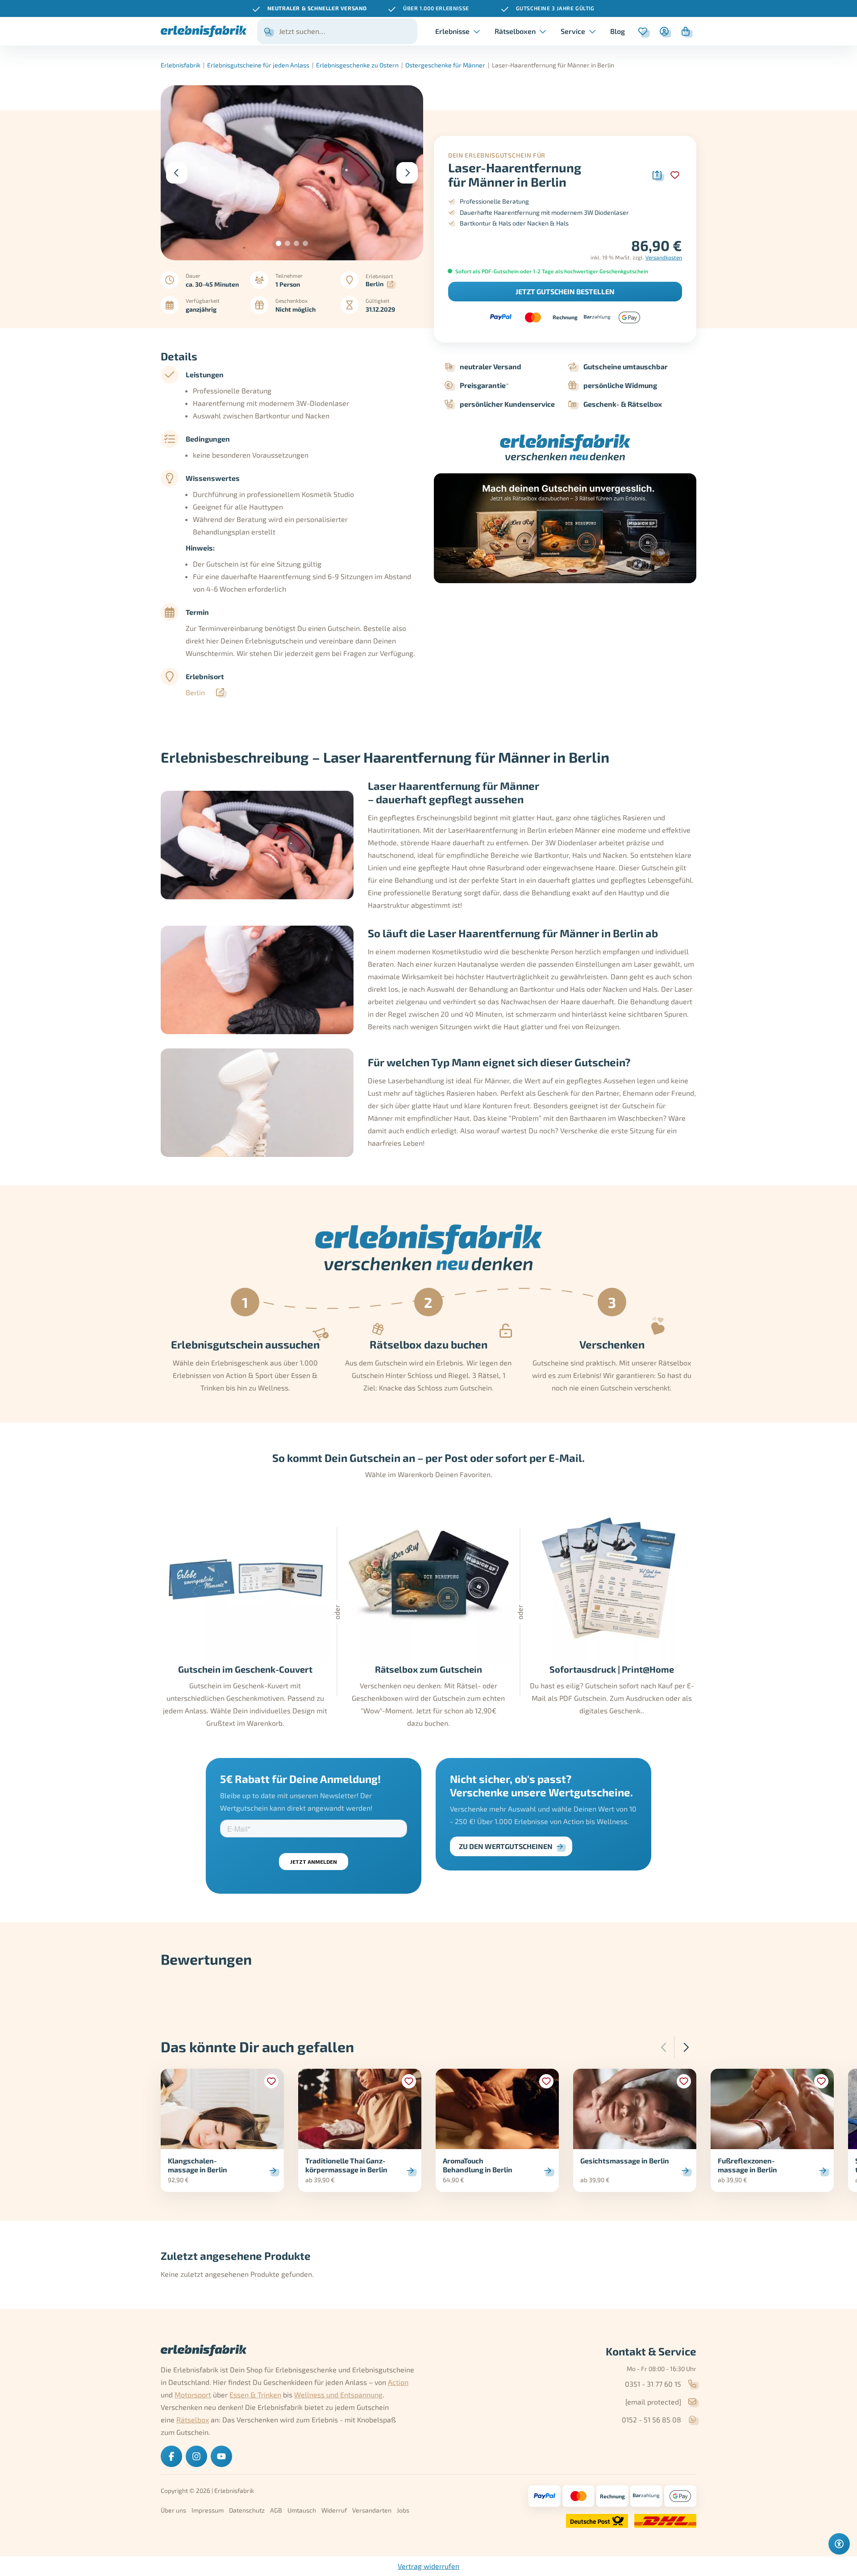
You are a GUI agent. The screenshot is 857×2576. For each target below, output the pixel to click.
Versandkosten (664, 257)
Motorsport (193, 2394)
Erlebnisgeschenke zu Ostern (357, 65)
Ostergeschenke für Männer (445, 65)
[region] (428, 8)
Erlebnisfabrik (181, 65)
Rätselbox (193, 2419)
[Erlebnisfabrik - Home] (204, 31)
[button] (279, 243)
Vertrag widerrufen (428, 2566)
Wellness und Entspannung (338, 2394)
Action (398, 2382)
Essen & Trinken (255, 2394)
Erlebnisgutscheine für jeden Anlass (258, 65)
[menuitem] (618, 31)
